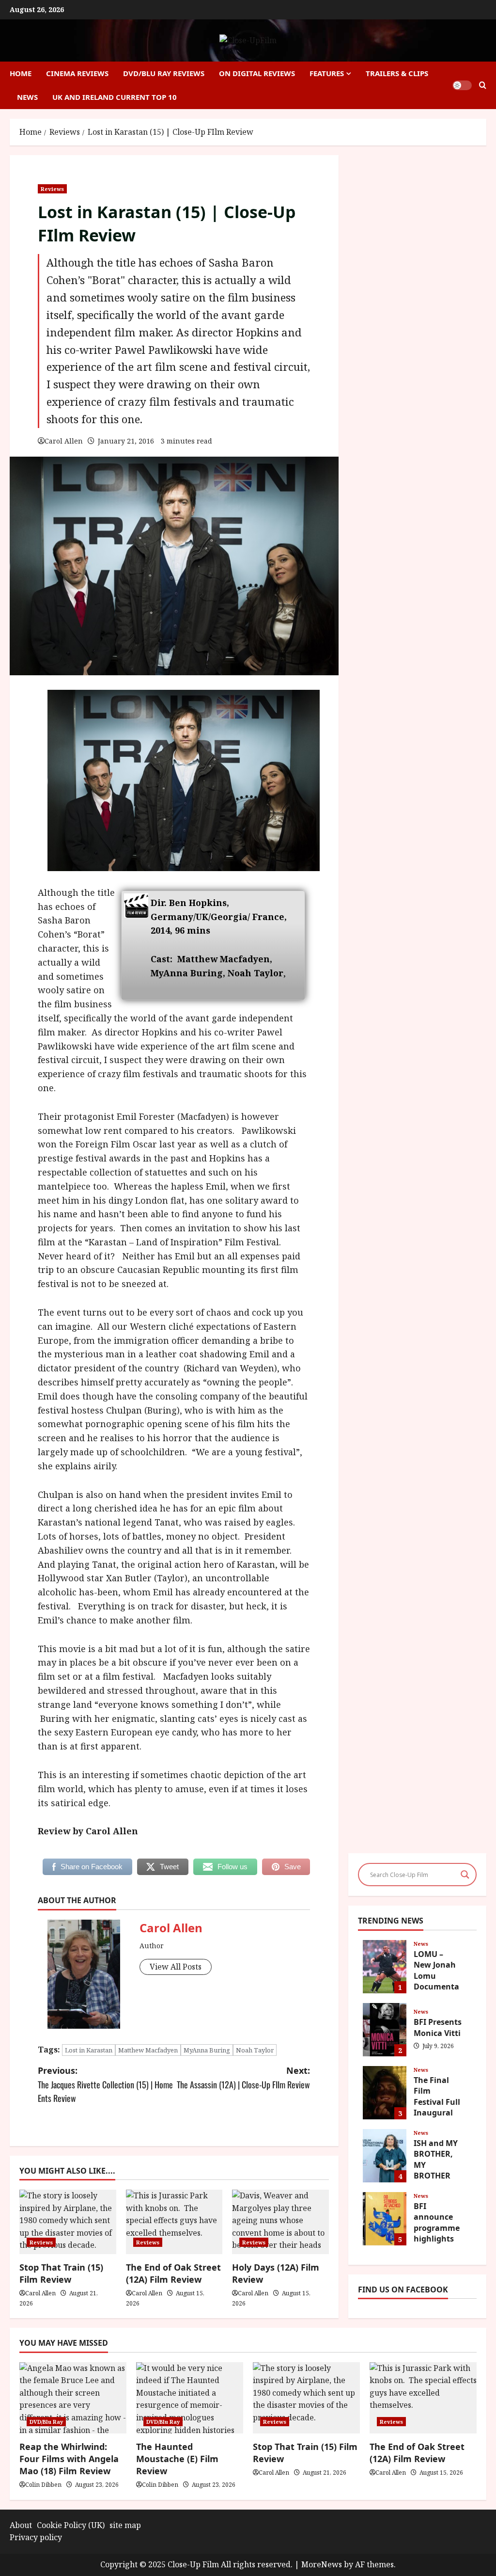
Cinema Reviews (77, 73)
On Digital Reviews (257, 73)
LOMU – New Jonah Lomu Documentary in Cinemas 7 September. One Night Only (385, 1967)
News (27, 97)
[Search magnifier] (465, 1875)
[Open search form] (483, 85)
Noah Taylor (255, 2050)
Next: (243, 2078)
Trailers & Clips (397, 73)
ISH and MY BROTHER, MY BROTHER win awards (385, 2156)
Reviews (52, 189)
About (21, 2525)
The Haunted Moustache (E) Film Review (177, 2459)
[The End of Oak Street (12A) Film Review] (423, 2398)
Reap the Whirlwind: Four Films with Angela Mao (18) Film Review (69, 2459)
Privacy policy (36, 2537)
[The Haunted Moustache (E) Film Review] (190, 2398)
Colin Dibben (43, 2485)
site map (125, 2525)
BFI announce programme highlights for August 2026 (385, 2219)
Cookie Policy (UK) (71, 2525)
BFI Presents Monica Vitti (385, 2030)
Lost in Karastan (89, 2050)
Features (327, 73)
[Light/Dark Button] (462, 85)
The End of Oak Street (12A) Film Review (173, 2273)
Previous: (105, 2085)
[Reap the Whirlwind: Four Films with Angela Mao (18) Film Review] (73, 2398)
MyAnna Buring (207, 2050)
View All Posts (176, 1967)
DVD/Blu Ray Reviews (164, 73)
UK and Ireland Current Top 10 (115, 97)
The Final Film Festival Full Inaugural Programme (385, 2093)
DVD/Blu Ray (46, 2422)
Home (21, 73)
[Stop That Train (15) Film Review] (306, 2398)
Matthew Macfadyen (148, 2050)
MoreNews (322, 2564)
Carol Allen (64, 441)
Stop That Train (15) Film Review (61, 2273)
